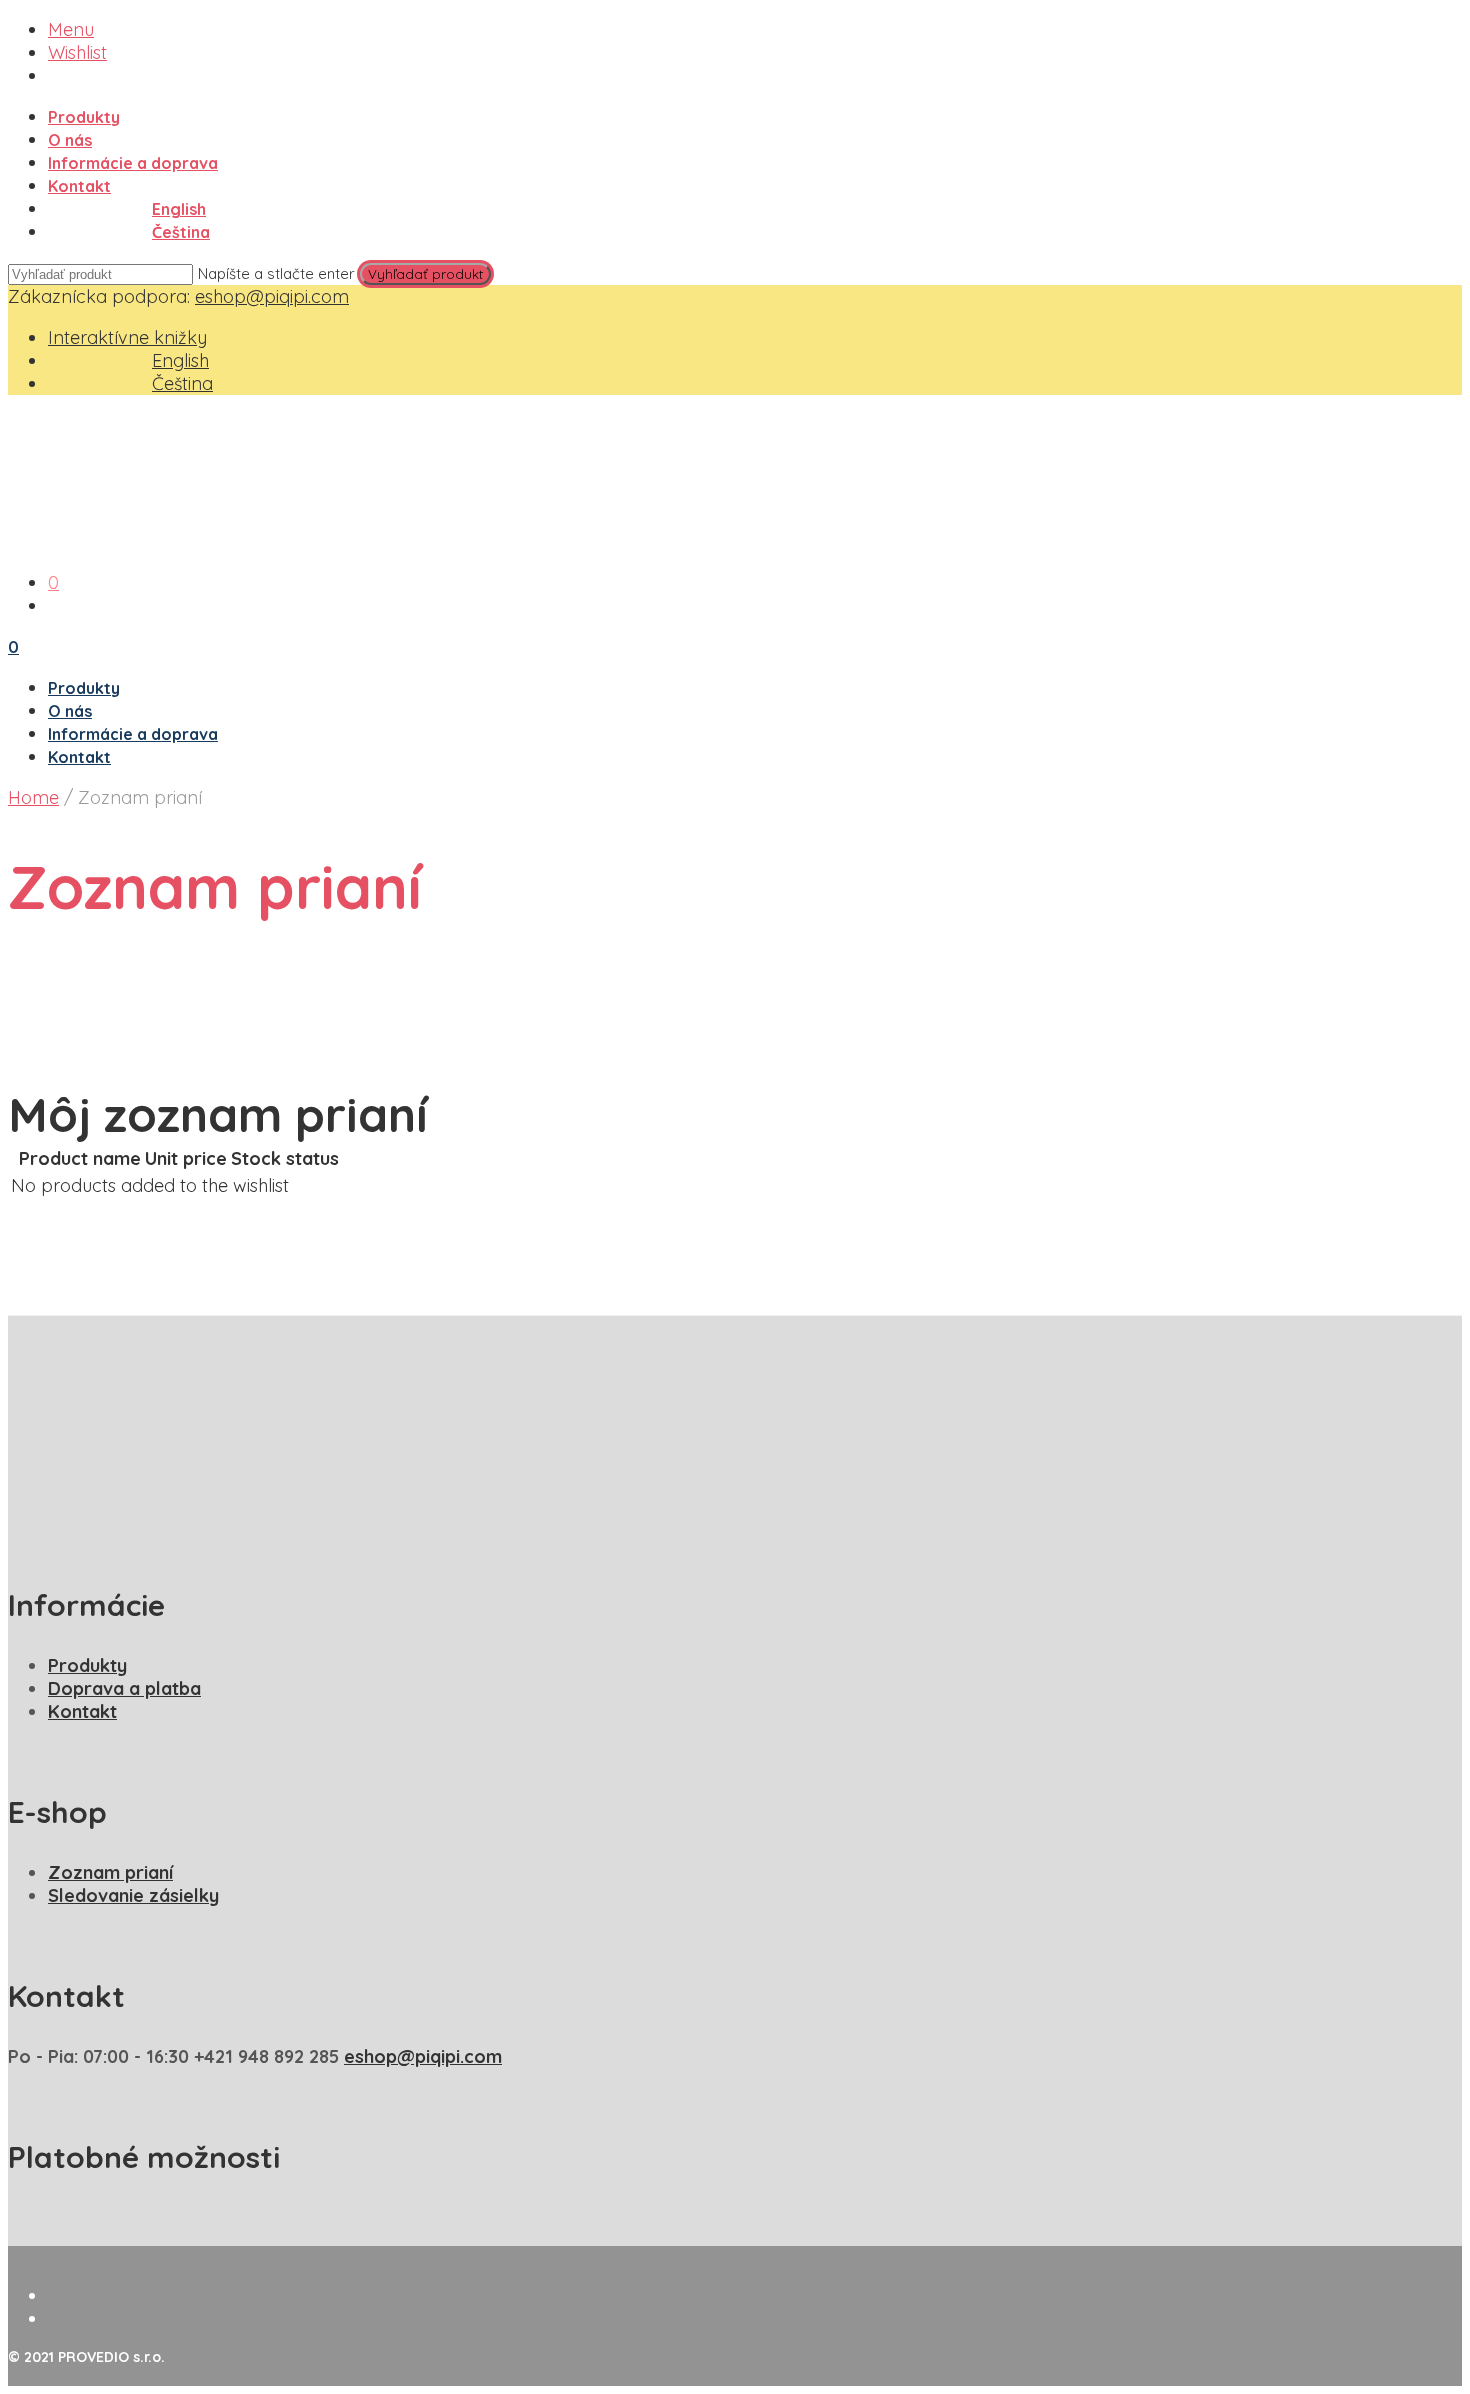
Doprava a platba (124, 1688)
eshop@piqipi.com (272, 296)
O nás (70, 140)
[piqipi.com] (414, 541)
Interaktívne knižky (127, 337)
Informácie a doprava (133, 163)
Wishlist (77, 52)
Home (33, 797)
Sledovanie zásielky (133, 1895)
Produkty (84, 117)
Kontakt (79, 186)
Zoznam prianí (110, 1872)
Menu (71, 29)
